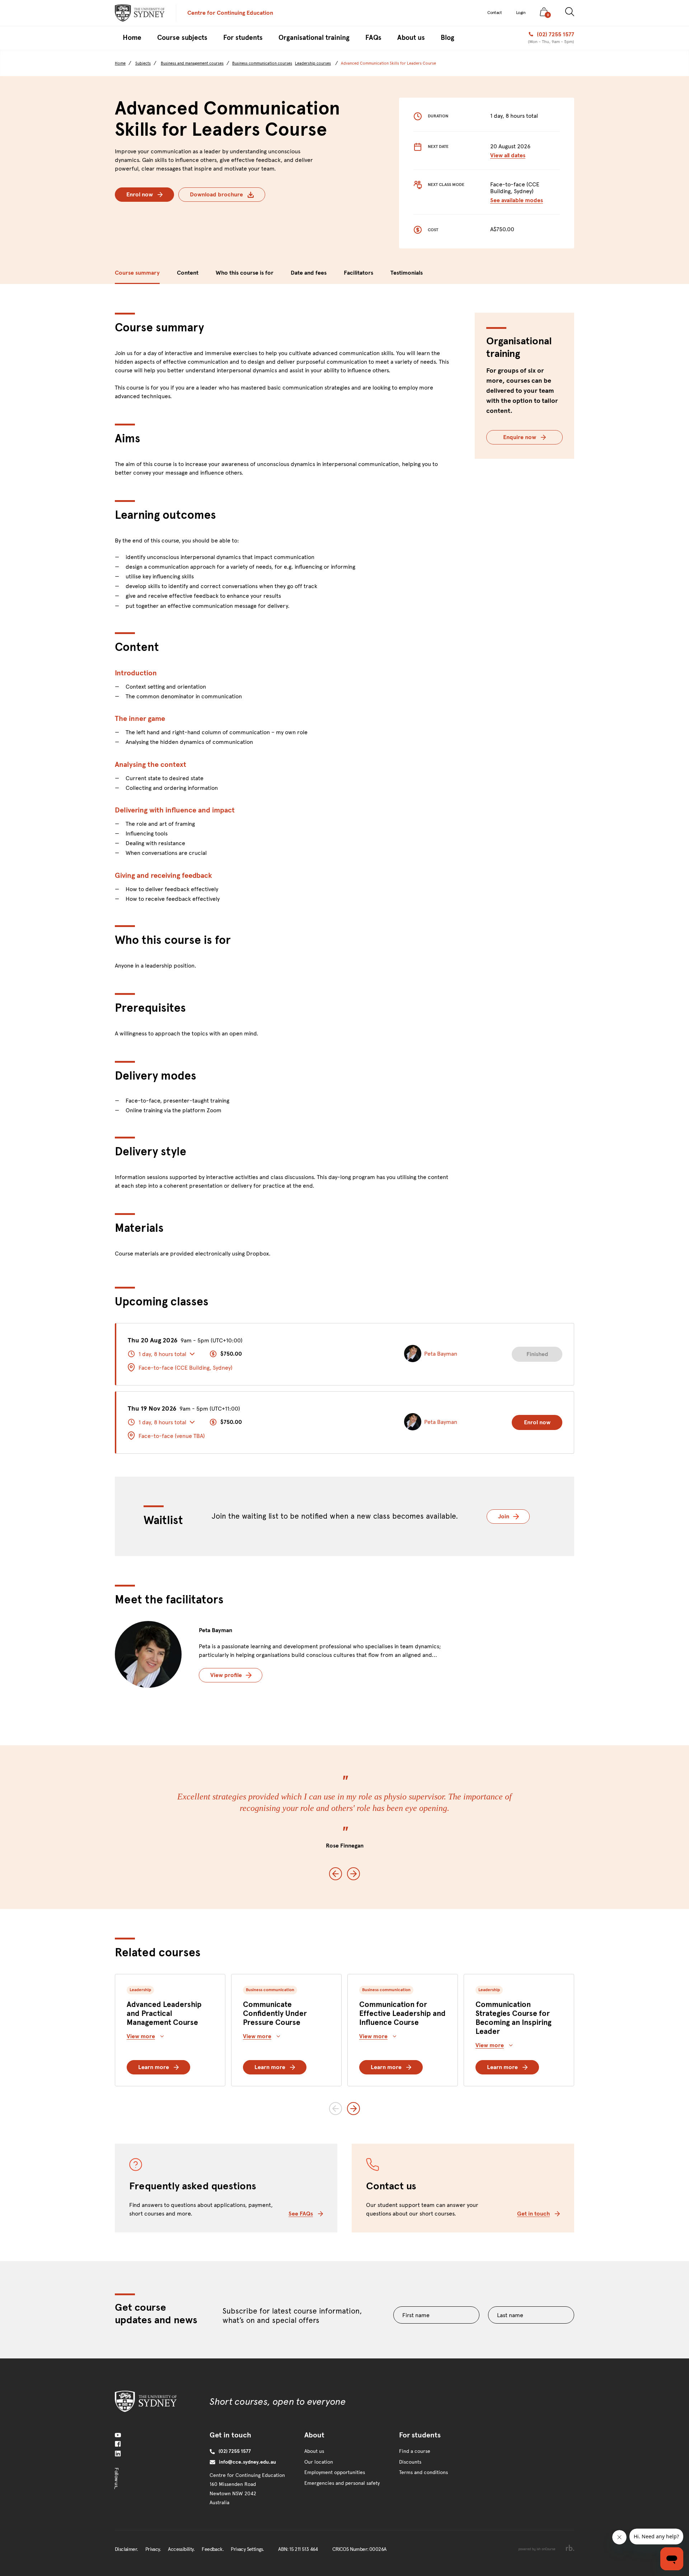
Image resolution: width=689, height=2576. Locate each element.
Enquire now (520, 437)
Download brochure (216, 194)
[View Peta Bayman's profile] (148, 1654)
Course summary (137, 273)
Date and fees (309, 273)
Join (514, 1516)
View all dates (508, 155)
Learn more (154, 2067)
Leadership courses (313, 63)
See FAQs (301, 2214)
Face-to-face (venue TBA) (172, 1436)
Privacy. (153, 2549)
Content (188, 273)
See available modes (517, 200)
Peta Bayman (215, 1630)
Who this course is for (245, 273)
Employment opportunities (335, 2472)
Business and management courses (192, 63)
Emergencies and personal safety (342, 2483)
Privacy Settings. (247, 2549)
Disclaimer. (126, 2549)
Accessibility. (181, 2549)
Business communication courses (262, 63)
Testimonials (407, 273)
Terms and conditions (423, 2472)
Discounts (410, 2462)
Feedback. (213, 2549)
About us (314, 2451)
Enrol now (140, 194)
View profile (226, 1675)
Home (120, 63)
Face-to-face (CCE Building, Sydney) (186, 1368)
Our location (319, 2462)
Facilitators (358, 273)
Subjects (143, 63)
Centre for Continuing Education (230, 13)
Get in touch (533, 2214)
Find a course (415, 2451)
